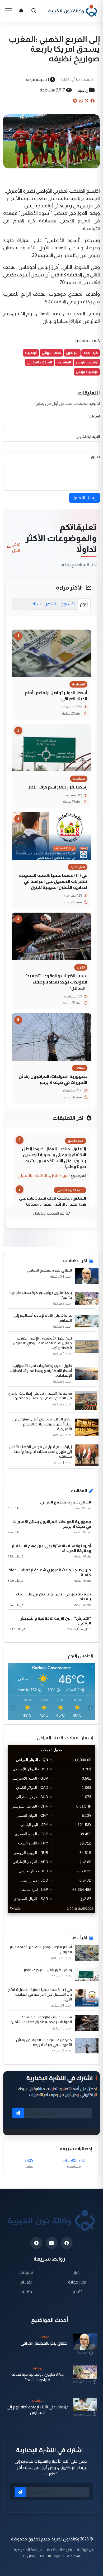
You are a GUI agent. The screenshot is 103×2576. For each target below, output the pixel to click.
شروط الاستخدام (59, 2550)
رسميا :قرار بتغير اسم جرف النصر (58, 787)
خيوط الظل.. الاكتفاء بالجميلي (43, 1175)
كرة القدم (91, 353)
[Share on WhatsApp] (81, 101)
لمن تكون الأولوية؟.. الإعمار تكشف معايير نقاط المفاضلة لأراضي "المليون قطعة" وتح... (43, 1343)
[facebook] (67, 2243)
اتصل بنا (29, 2556)
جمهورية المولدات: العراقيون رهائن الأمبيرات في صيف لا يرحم (53, 1079)
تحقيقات (26, 2272)
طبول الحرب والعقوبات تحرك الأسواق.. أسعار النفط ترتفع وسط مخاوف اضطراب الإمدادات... (41, 1370)
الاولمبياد (64, 362)
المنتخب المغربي (40, 362)
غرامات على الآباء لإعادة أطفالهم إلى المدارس (43, 1318)
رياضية (83, 90)
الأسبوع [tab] (68, 604)
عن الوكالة (85, 2550)
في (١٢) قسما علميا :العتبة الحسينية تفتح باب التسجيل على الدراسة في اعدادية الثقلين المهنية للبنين (53, 881)
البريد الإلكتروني (88, 436)
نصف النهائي (51, 353)
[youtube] (52, 2243)
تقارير (77, 2292)
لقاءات (26, 2282)
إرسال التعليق (85, 498)
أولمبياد (31, 353)
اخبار (77, 2272)
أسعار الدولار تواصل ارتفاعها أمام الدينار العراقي (56, 696)
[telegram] (36, 2243)
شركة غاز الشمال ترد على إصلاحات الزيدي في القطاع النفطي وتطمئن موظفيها (40, 1396)
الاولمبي (72, 353)
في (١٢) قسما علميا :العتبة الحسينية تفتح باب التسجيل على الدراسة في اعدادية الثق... (40, 1995)
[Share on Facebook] (92, 101)
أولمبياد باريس (87, 362)
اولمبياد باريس (87, 372)
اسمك (95, 416)
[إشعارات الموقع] (21, 11)
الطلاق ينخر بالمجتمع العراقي (49, 1270)
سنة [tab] (37, 604)
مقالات (26, 2292)
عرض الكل (16, 547)
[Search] (34, 11)
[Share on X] (87, 101)
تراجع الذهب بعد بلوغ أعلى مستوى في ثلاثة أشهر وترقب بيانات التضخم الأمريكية (42, 1424)
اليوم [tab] (84, 604)
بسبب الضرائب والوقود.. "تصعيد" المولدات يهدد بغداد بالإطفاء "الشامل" (56, 982)
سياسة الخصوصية (28, 2550)
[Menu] (8, 11)
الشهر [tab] (51, 604)
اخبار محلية (77, 2282)
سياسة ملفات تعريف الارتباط (62, 2556)
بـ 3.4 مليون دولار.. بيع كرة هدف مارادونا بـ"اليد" (41, 1295)
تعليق (95, 457)
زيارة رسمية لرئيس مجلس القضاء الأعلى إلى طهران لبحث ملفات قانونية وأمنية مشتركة (41, 1452)
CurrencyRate (83, 1916)
